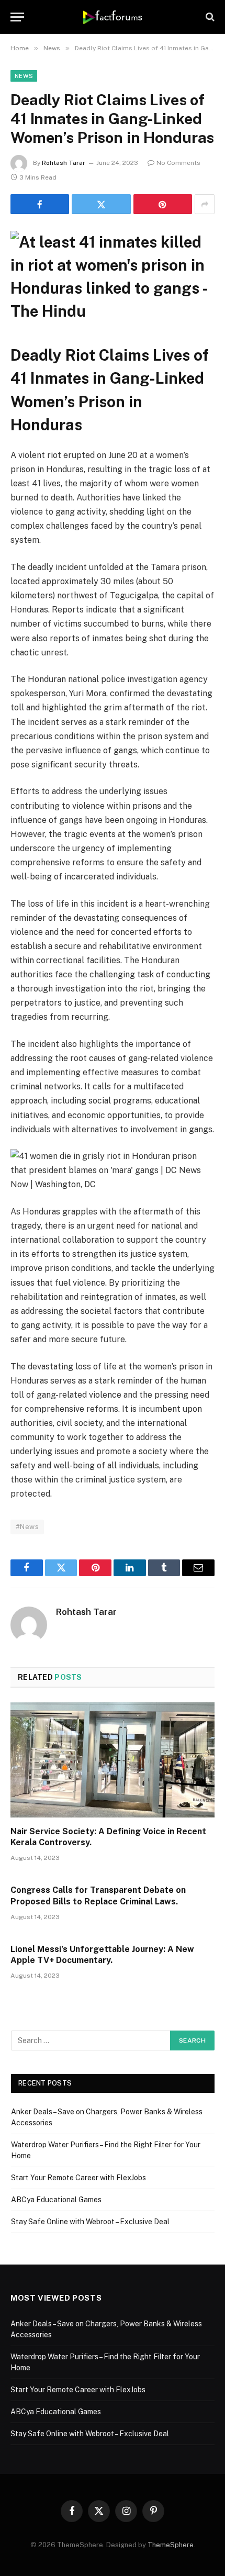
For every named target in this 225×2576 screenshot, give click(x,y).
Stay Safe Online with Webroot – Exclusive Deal (90, 2222)
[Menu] (17, 17)
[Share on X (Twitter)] (101, 204)
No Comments (178, 163)
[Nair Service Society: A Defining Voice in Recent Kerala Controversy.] (113, 1760)
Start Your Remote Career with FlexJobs (78, 2178)
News (24, 76)
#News (27, 1527)
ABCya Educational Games (56, 2200)
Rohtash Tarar (64, 163)
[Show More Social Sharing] (205, 204)
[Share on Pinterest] (163, 204)
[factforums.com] (113, 17)
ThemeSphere (171, 2545)
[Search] (209, 17)
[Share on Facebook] (40, 204)
